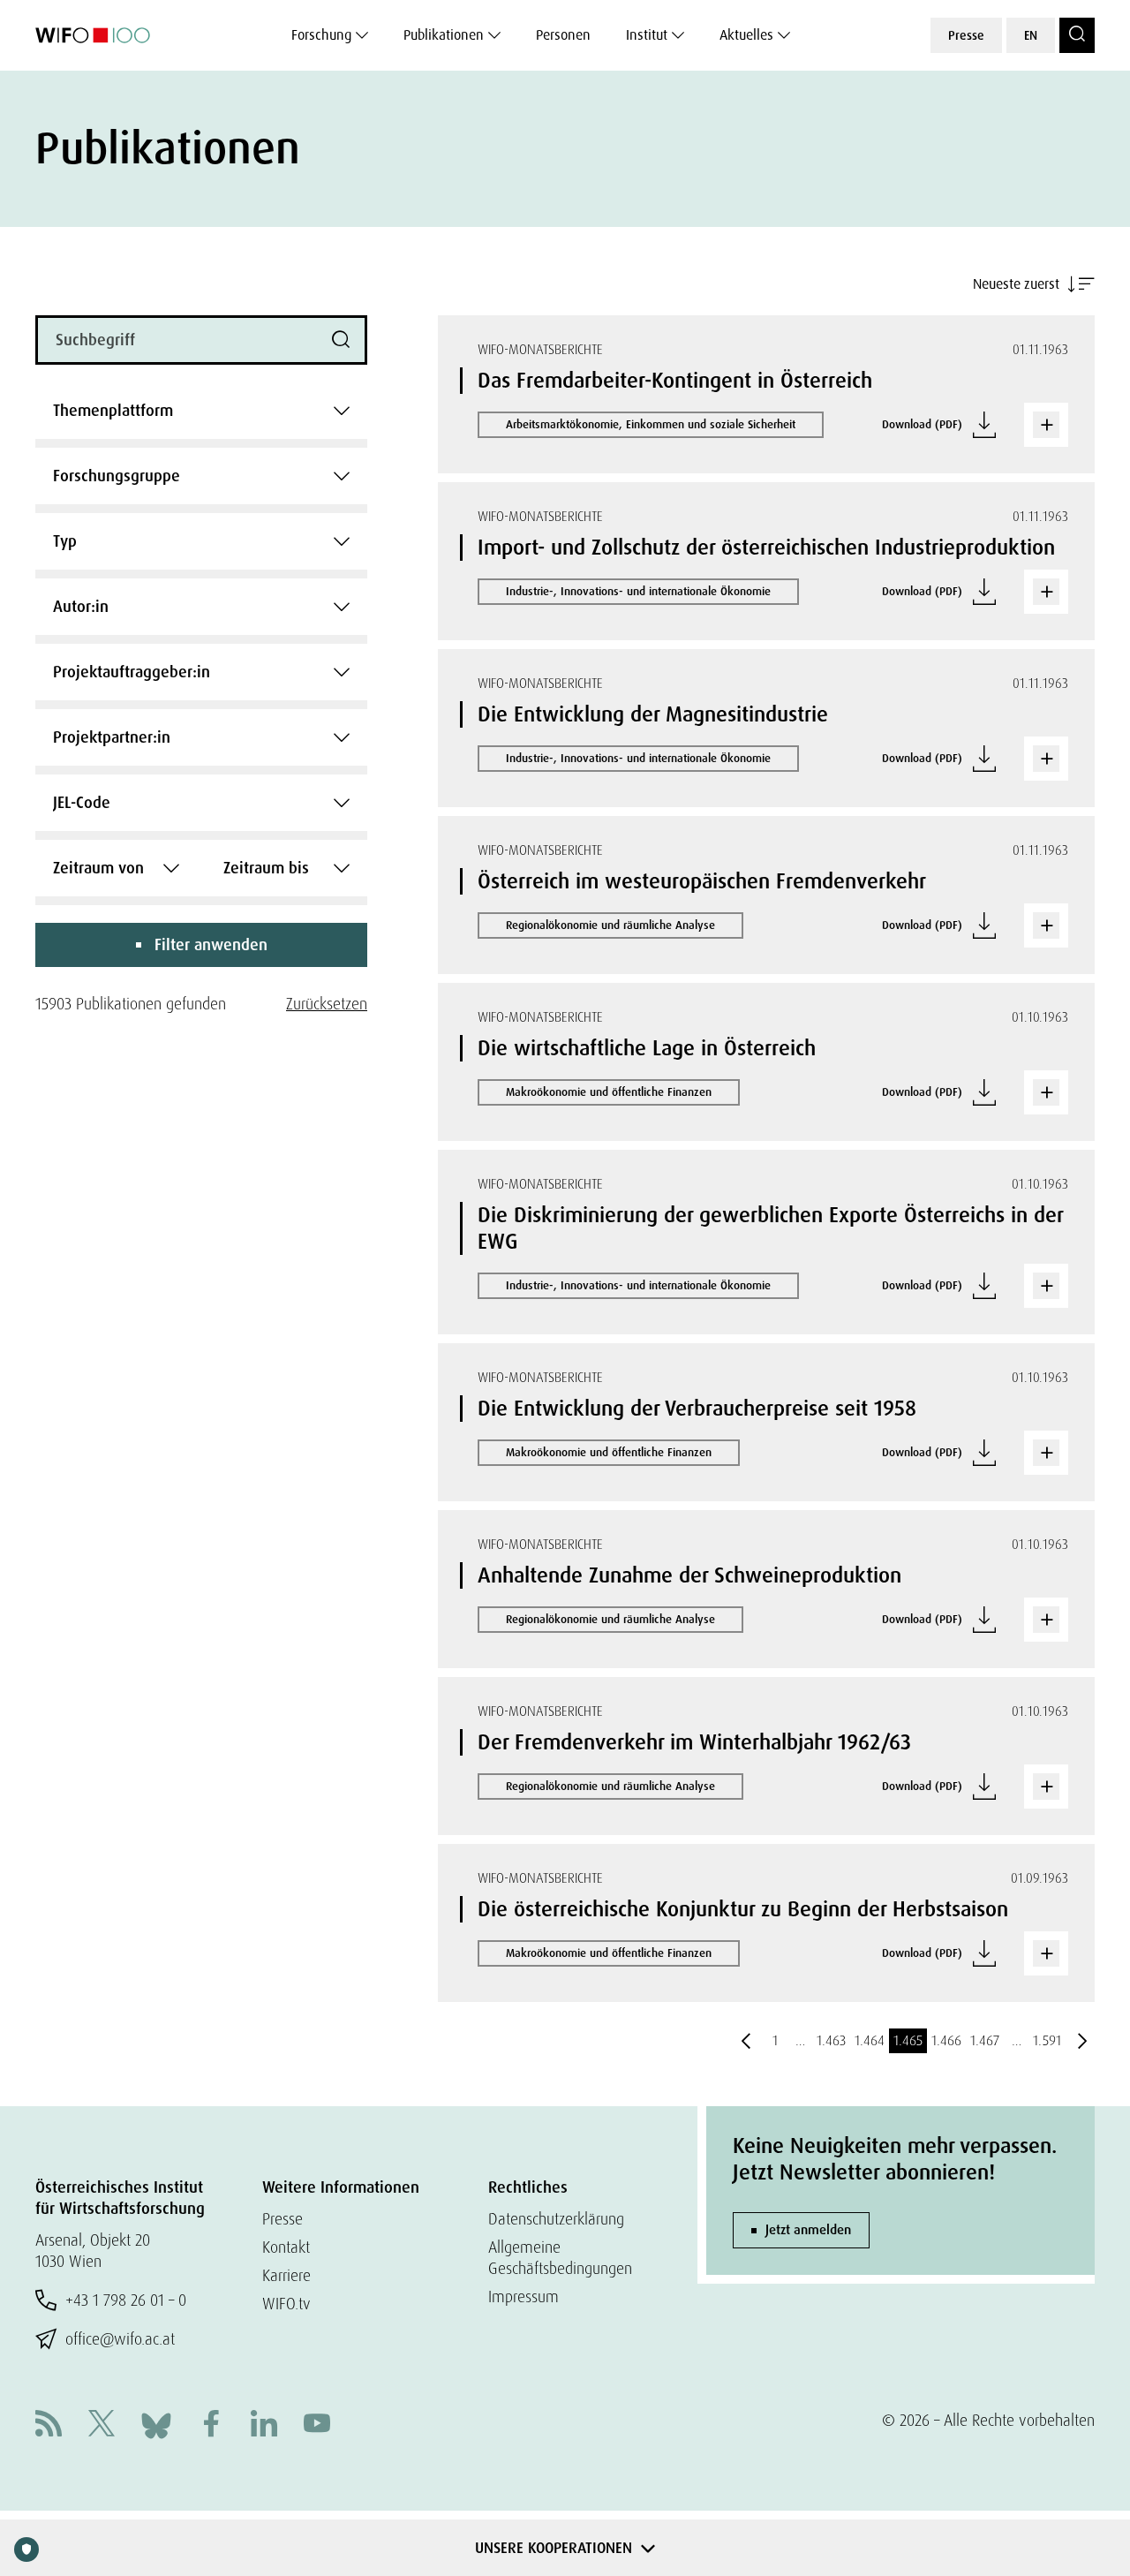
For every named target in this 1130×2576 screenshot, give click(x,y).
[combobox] (201, 411)
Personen (563, 35)
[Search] (1077, 35)
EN (1031, 35)
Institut (647, 35)
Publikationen (444, 35)
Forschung (321, 35)
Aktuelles (746, 35)
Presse (966, 35)
